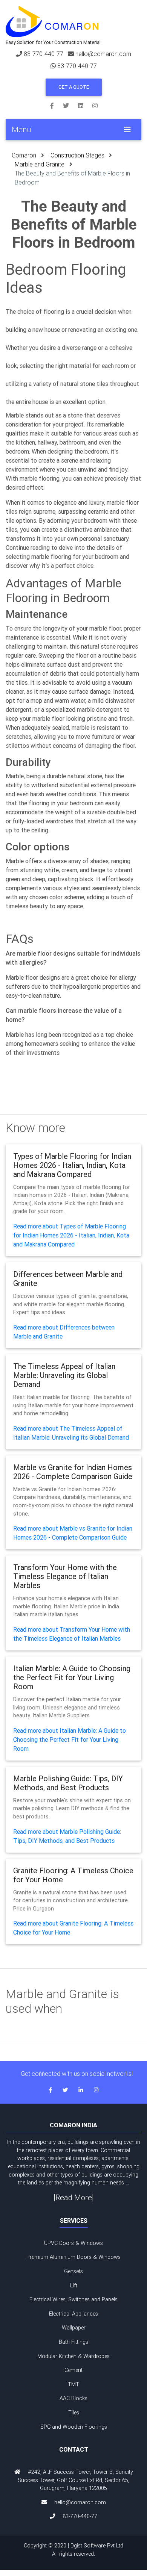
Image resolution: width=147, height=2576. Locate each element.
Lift (74, 2286)
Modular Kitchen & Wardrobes (73, 2356)
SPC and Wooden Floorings (74, 2427)
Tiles (74, 2413)
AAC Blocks (73, 2398)
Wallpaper (74, 2328)
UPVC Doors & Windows (73, 2243)
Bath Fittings (73, 2342)
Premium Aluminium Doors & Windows (73, 2257)
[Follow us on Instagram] (95, 105)
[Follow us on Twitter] (70, 105)
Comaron (24, 155)
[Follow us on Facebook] (57, 105)
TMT (73, 2384)
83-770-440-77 (44, 54)
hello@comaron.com (103, 54)
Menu (21, 129)
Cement (73, 2370)
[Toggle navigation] (127, 130)
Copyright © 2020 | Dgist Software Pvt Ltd (73, 2550)
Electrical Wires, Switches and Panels (73, 2299)
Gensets (73, 2271)
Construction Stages (77, 155)
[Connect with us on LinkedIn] (85, 105)
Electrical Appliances (73, 2314)
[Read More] (74, 2197)
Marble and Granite (40, 164)
